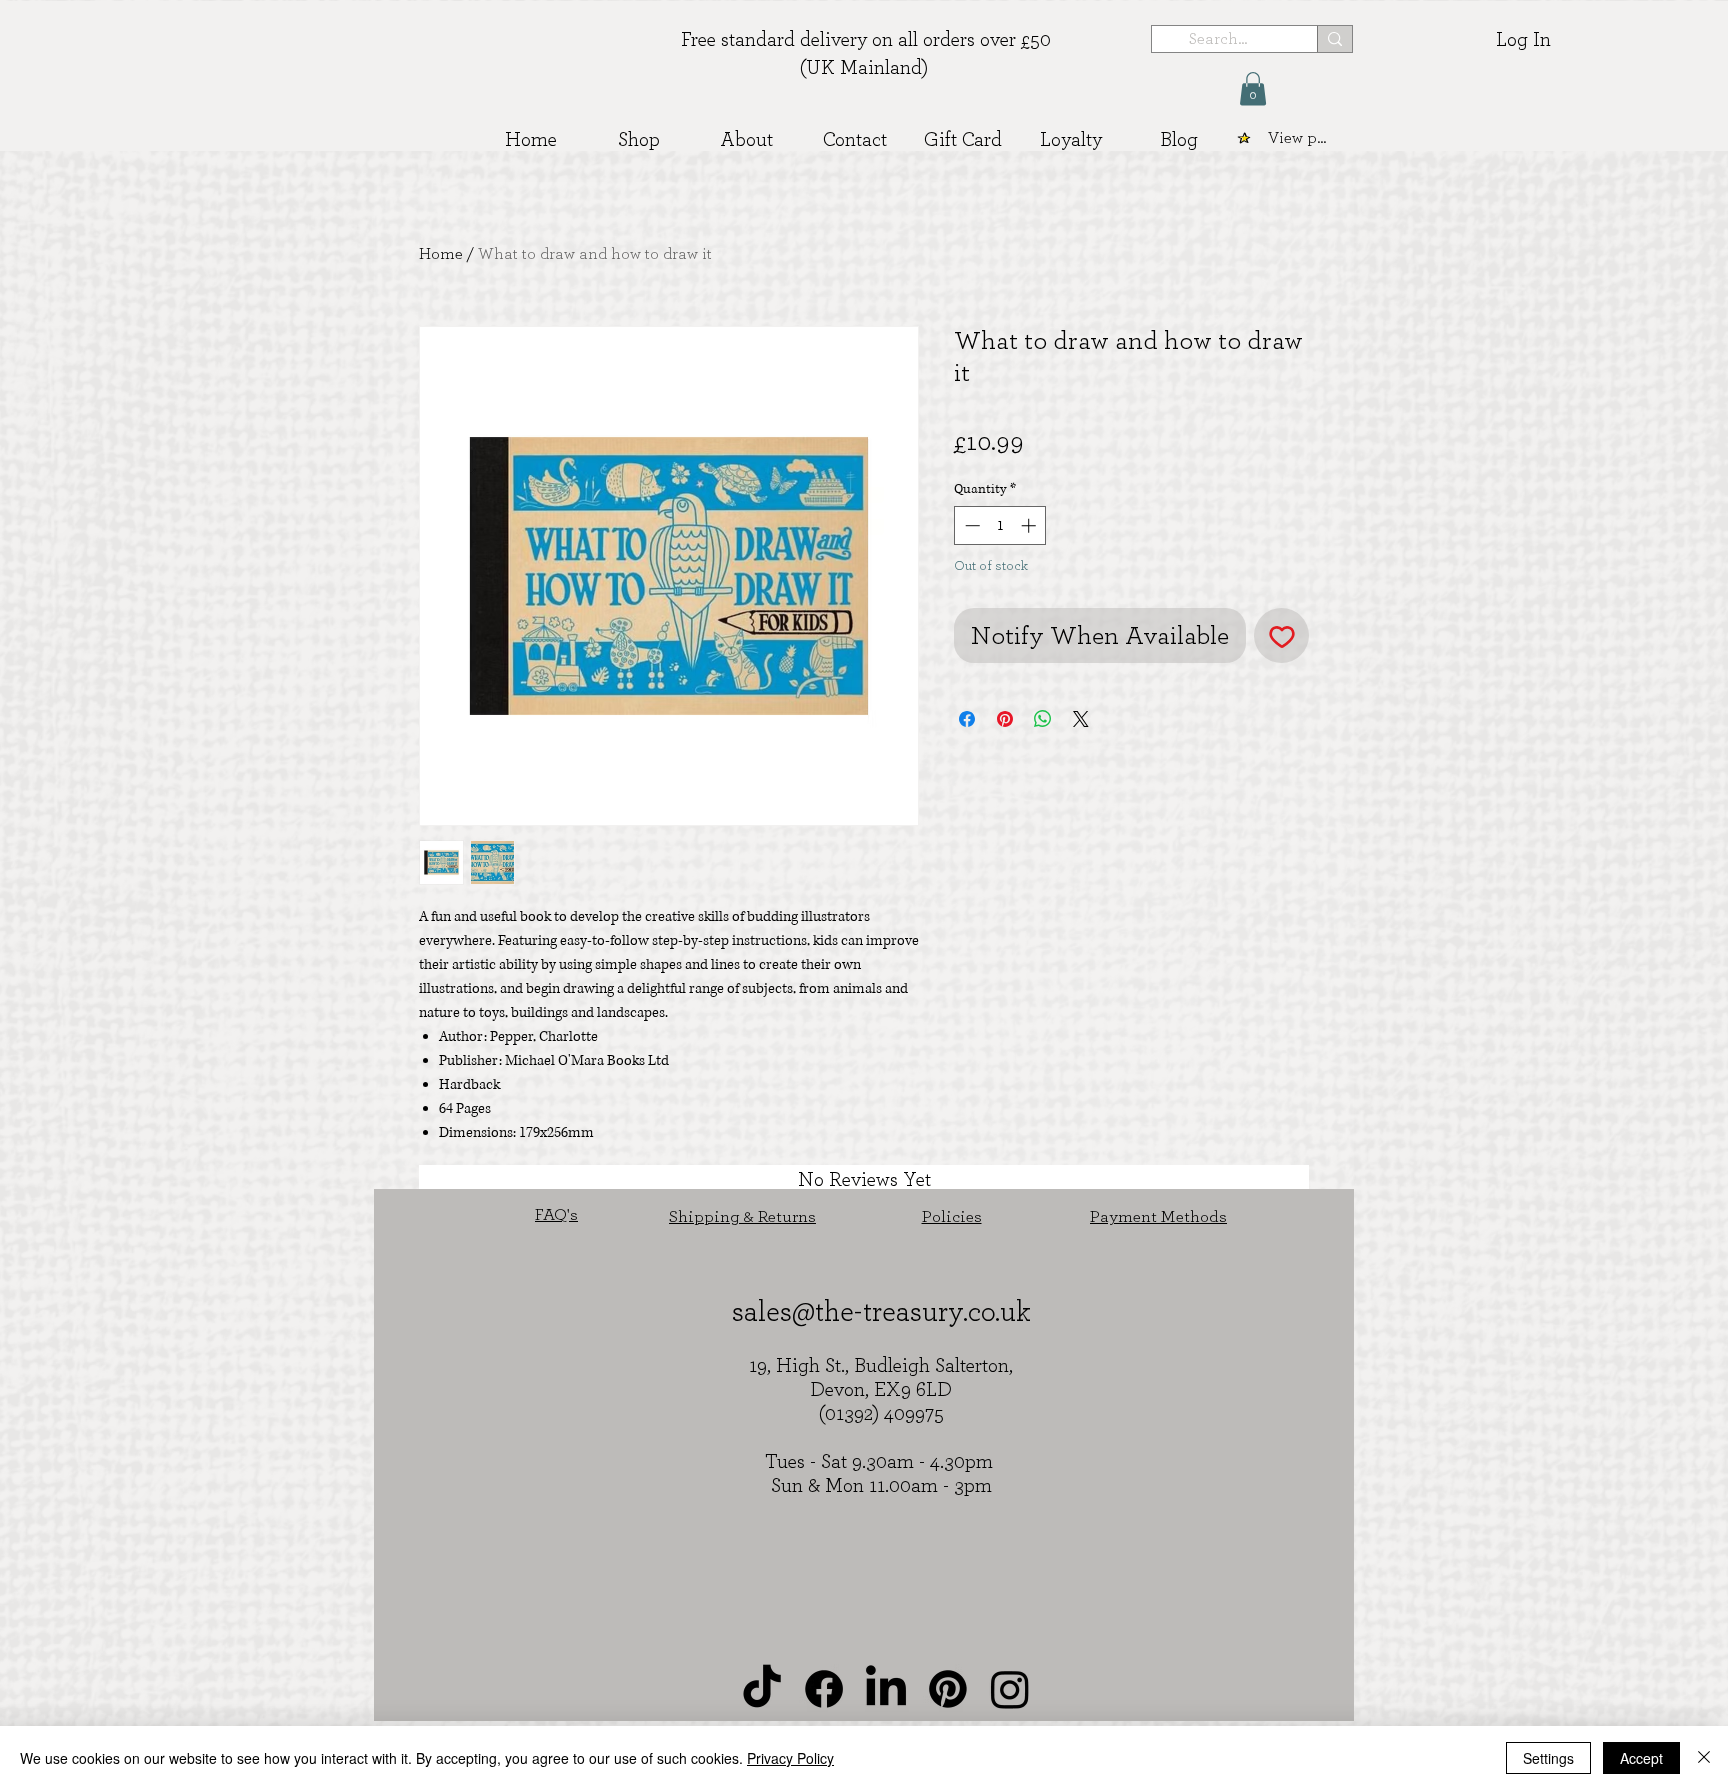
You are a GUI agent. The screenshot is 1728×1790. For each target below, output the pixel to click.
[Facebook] (824, 1689)
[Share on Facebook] (967, 719)
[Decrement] (970, 525)
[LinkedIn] (886, 1689)
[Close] (1704, 1758)
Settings (1548, 1758)
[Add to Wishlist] (1281, 635)
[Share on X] (1081, 719)
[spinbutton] (1000, 525)
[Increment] (1030, 525)
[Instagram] (1010, 1689)
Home (441, 254)
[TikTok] (762, 1689)
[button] (1253, 88)
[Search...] (1334, 39)
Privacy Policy (790, 1758)
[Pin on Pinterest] (1005, 719)
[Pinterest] (948, 1689)
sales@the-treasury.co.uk (881, 1312)
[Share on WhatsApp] (1043, 719)
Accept (1641, 1758)
